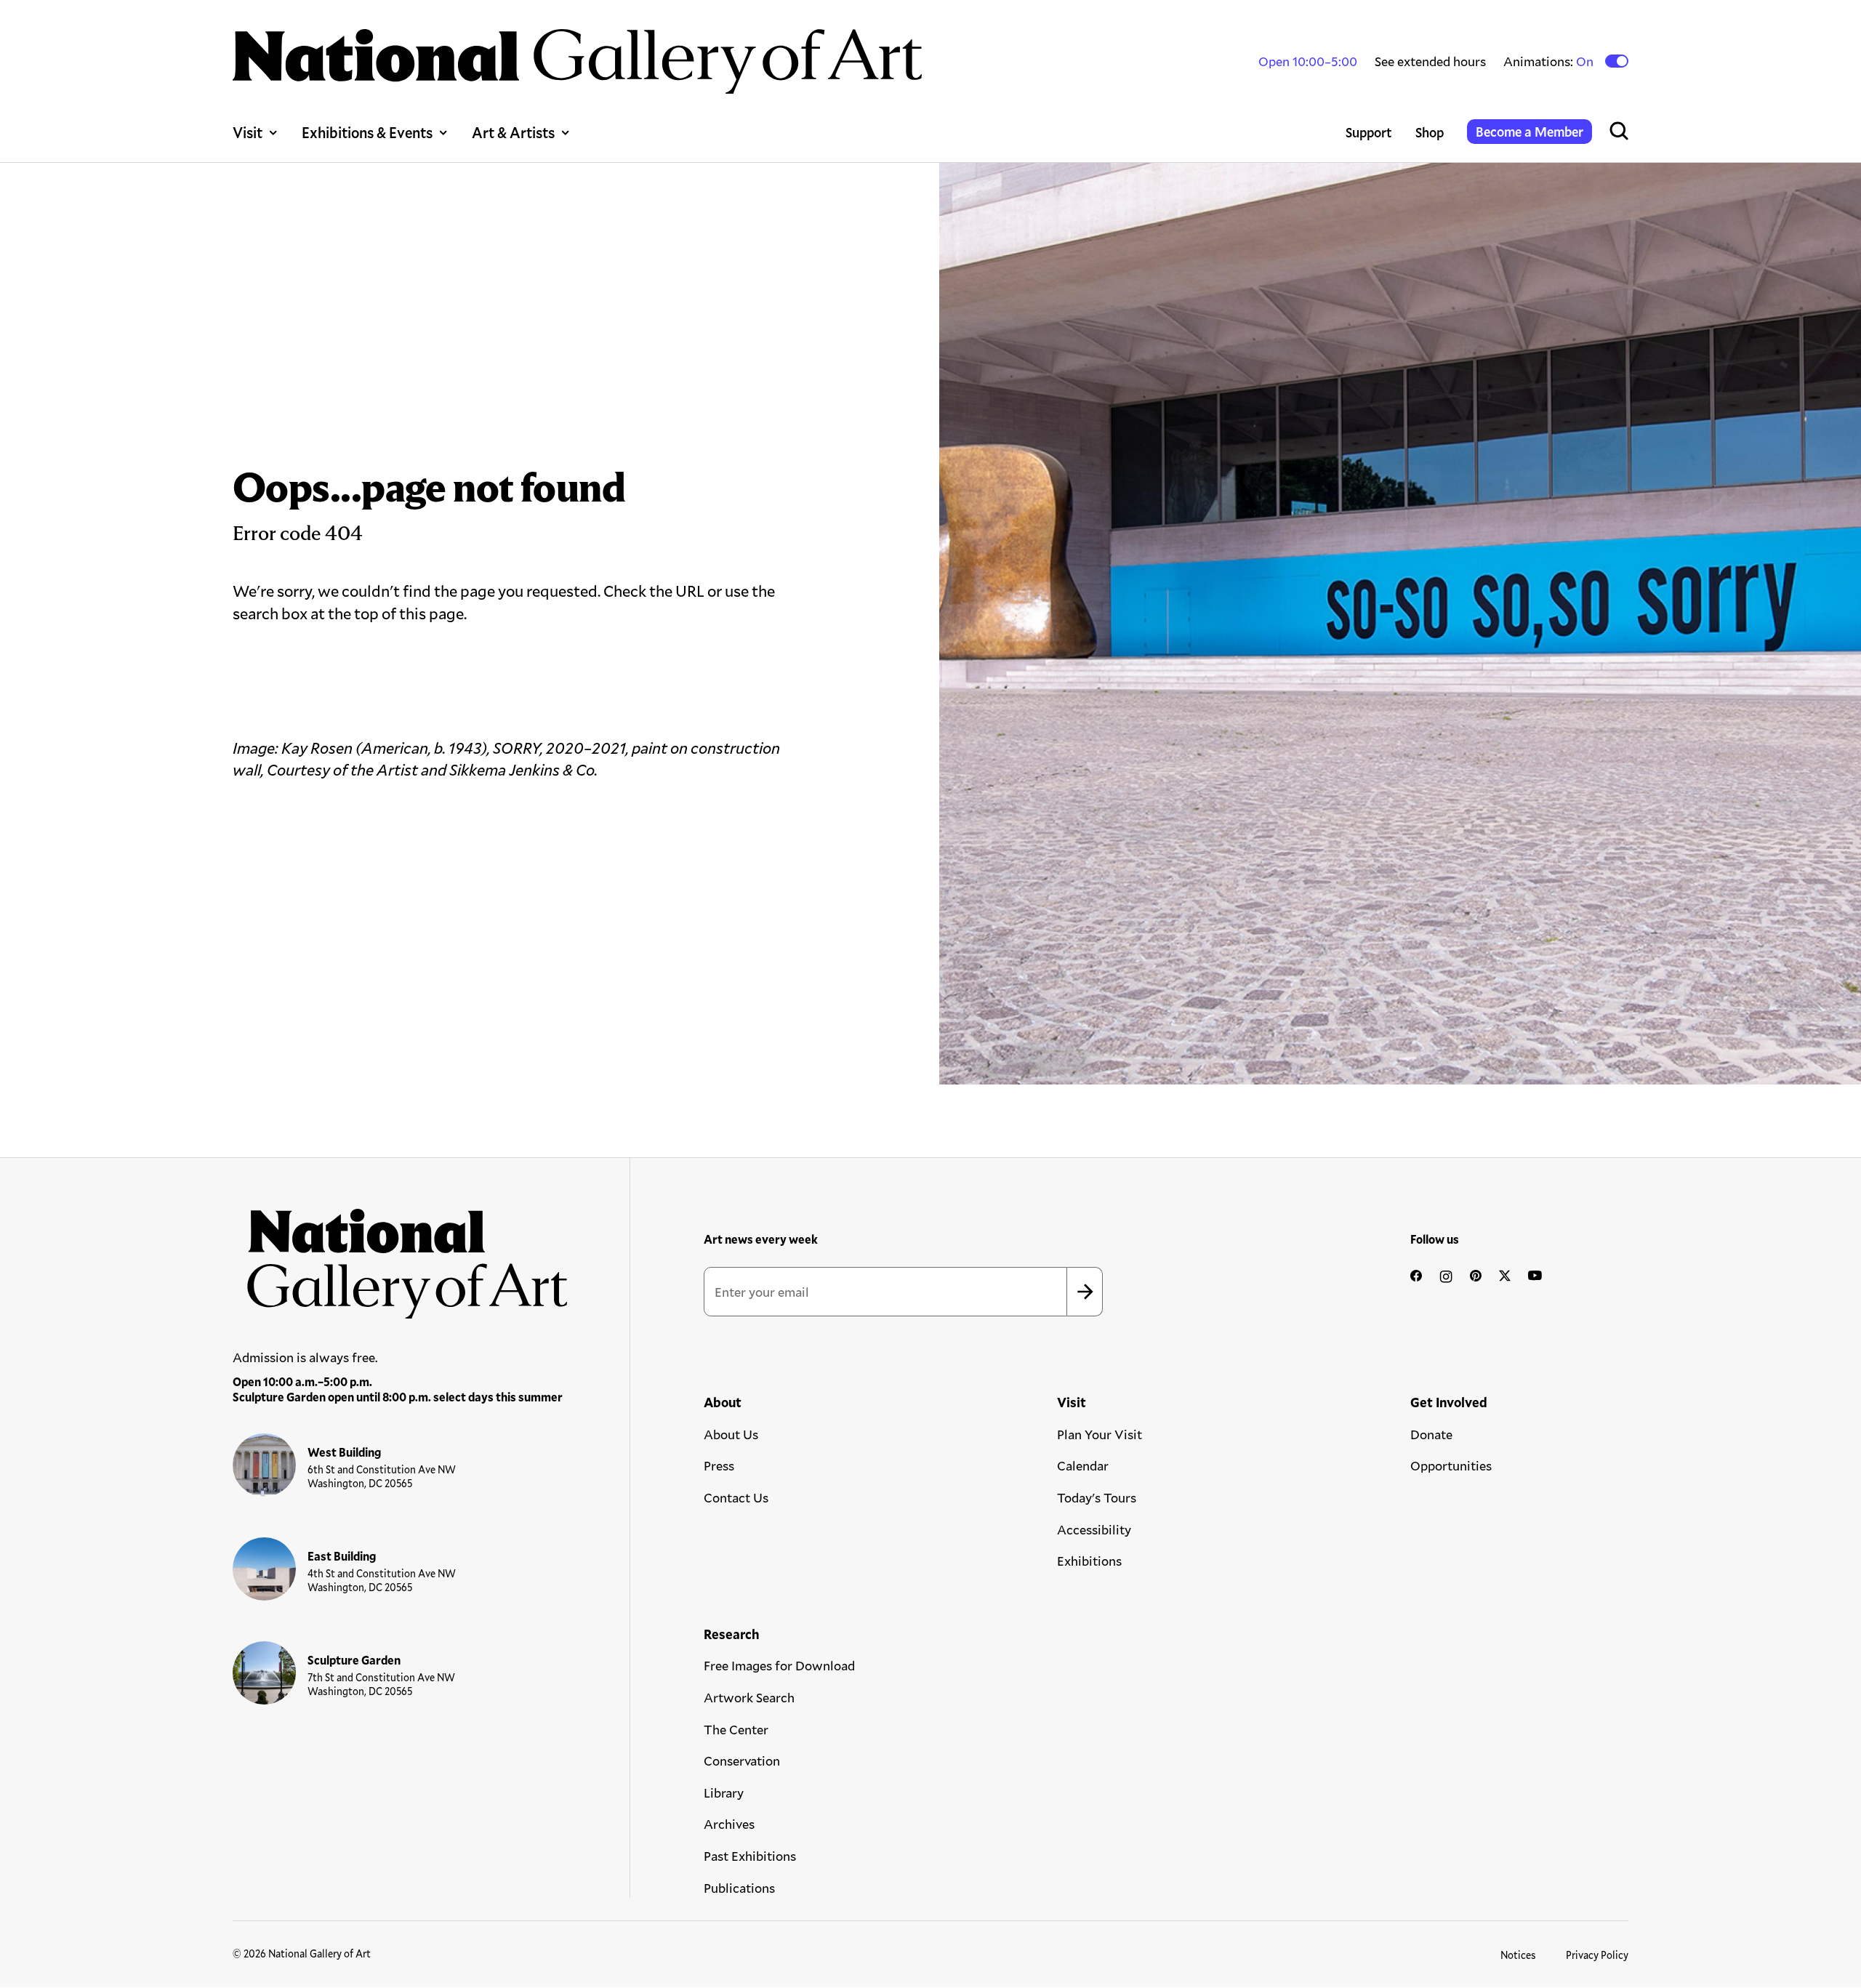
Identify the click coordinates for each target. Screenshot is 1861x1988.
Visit (248, 132)
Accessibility (1094, 1529)
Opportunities (1451, 1465)
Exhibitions (1089, 1561)
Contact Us (736, 1497)
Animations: (1550, 61)
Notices (1518, 1955)
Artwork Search (749, 1697)
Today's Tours (1097, 1497)
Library (724, 1792)
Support (1369, 132)
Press (719, 1465)
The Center (736, 1729)
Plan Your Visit (1100, 1434)
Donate (1431, 1434)
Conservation (742, 1760)
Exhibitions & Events (367, 132)
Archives (729, 1824)
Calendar (1083, 1465)
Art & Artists (513, 132)
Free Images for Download (779, 1665)
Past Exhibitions (750, 1856)
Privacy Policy (1597, 1955)
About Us (731, 1434)
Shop (1430, 132)
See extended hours (1430, 61)
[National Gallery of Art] (401, 1256)
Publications (739, 1888)
